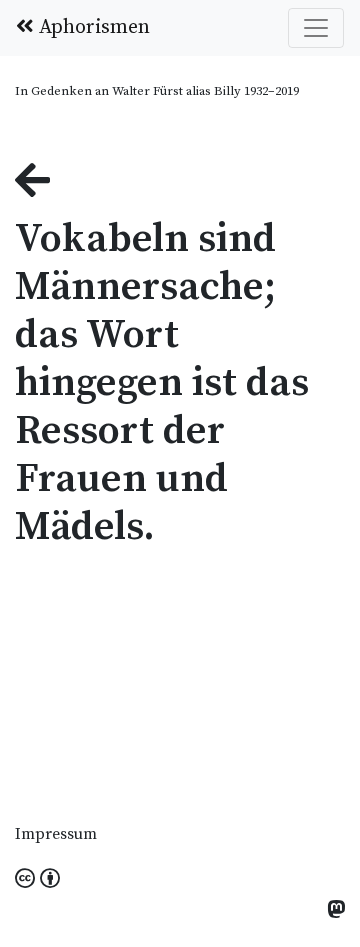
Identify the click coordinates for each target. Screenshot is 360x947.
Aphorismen (92, 27)
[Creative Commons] (37, 880)
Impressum (56, 834)
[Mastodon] (336, 911)
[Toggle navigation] (316, 28)
